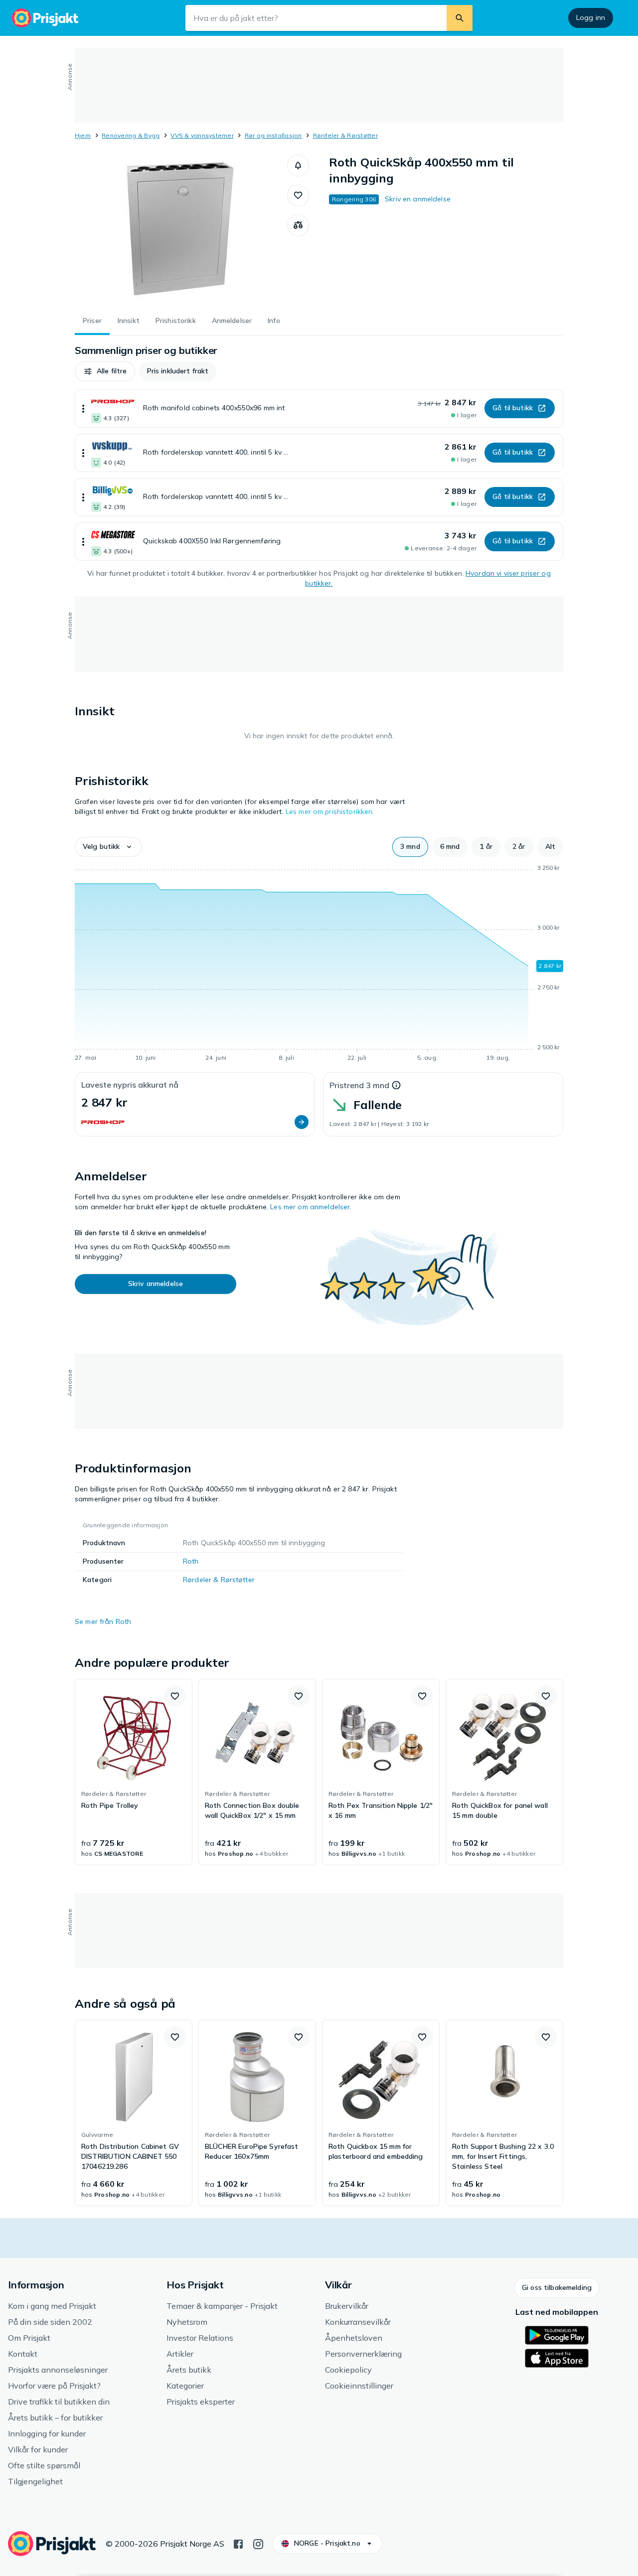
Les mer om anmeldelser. (311, 1207)
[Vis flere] (83, 408)
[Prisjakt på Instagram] (258, 2543)
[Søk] (460, 18)
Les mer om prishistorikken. (330, 811)
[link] (134, 1772)
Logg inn (591, 17)
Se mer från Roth (103, 1621)
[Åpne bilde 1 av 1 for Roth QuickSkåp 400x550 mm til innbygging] (181, 229)
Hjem (83, 135)
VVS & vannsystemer (202, 135)
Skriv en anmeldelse (418, 199)
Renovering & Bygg (131, 135)
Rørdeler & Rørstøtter (345, 135)
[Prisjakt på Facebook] (238, 2543)
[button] (298, 165)
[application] (319, 965)
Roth (191, 1561)
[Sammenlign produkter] (298, 225)
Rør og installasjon (273, 135)
